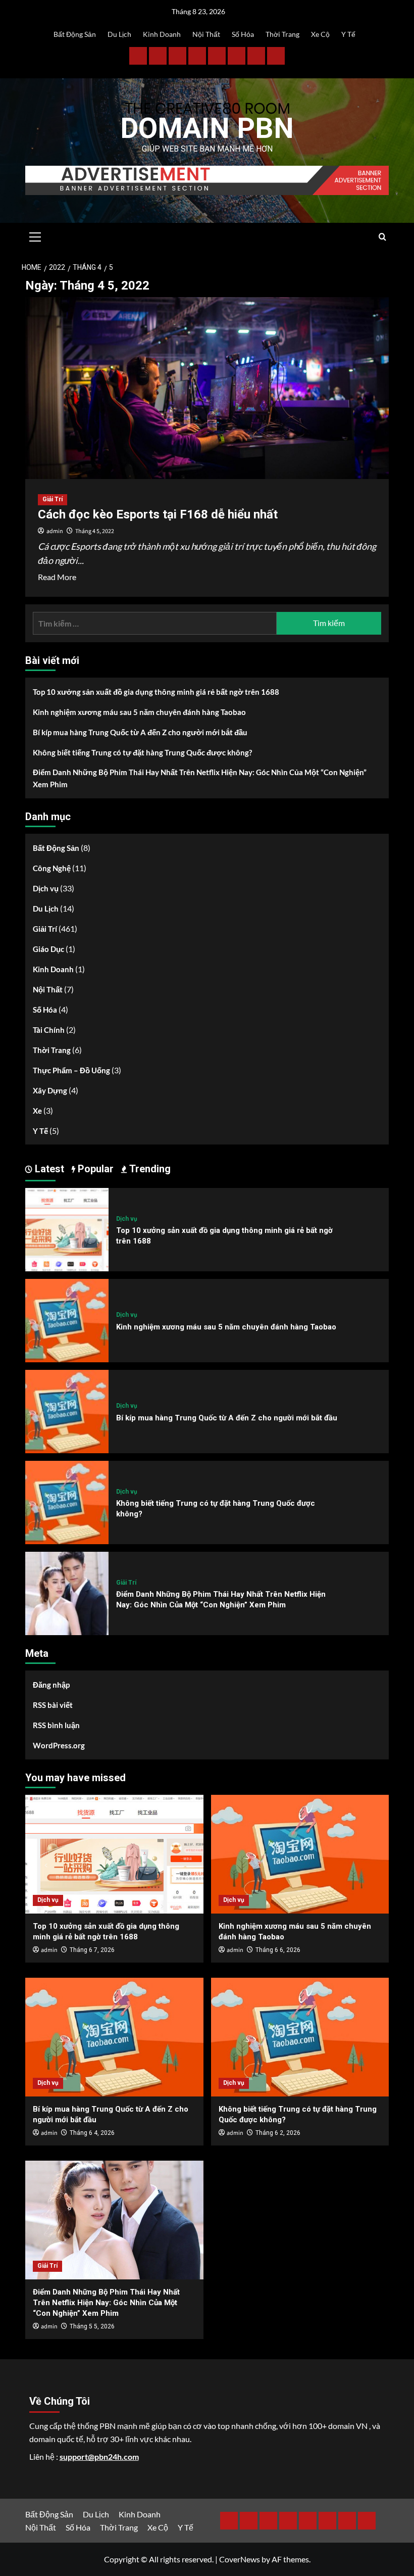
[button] (35, 235)
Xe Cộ (320, 34)
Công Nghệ (52, 868)
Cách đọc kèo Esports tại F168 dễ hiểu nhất (158, 514)
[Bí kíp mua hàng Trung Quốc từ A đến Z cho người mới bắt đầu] (67, 1411)
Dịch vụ (46, 888)
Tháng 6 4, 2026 (92, 2133)
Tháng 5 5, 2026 (92, 2326)
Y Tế (348, 34)
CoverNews (240, 2559)
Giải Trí (53, 499)
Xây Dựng (50, 1090)
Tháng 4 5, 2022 (95, 531)
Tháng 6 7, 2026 (92, 1950)
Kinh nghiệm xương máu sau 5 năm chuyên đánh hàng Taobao (139, 712)
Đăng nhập (51, 1685)
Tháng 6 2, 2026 (278, 2133)
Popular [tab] (94, 1169)
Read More (57, 578)
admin (55, 531)
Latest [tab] (48, 1169)
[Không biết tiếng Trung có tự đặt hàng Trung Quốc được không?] (67, 1501)
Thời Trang (282, 34)
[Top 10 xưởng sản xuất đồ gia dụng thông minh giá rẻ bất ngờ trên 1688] (67, 1229)
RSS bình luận (56, 1725)
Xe (37, 1111)
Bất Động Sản (75, 34)
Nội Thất (206, 34)
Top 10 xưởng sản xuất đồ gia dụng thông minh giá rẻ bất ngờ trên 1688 (156, 692)
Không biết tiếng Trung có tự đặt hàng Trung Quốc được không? (142, 752)
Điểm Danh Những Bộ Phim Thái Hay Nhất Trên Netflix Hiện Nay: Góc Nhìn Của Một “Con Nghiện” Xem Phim (200, 778)
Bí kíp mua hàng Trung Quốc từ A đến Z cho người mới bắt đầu (140, 732)
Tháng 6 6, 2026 (278, 1950)
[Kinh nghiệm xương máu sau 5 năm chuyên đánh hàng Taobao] (67, 1320)
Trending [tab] (149, 1169)
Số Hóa (243, 34)
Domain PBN (207, 128)
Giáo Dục (48, 949)
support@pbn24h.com (99, 2456)
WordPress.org (59, 1745)
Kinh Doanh (162, 34)
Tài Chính (49, 1030)
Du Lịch (119, 34)
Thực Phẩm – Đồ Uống (71, 1070)
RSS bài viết (53, 1705)
